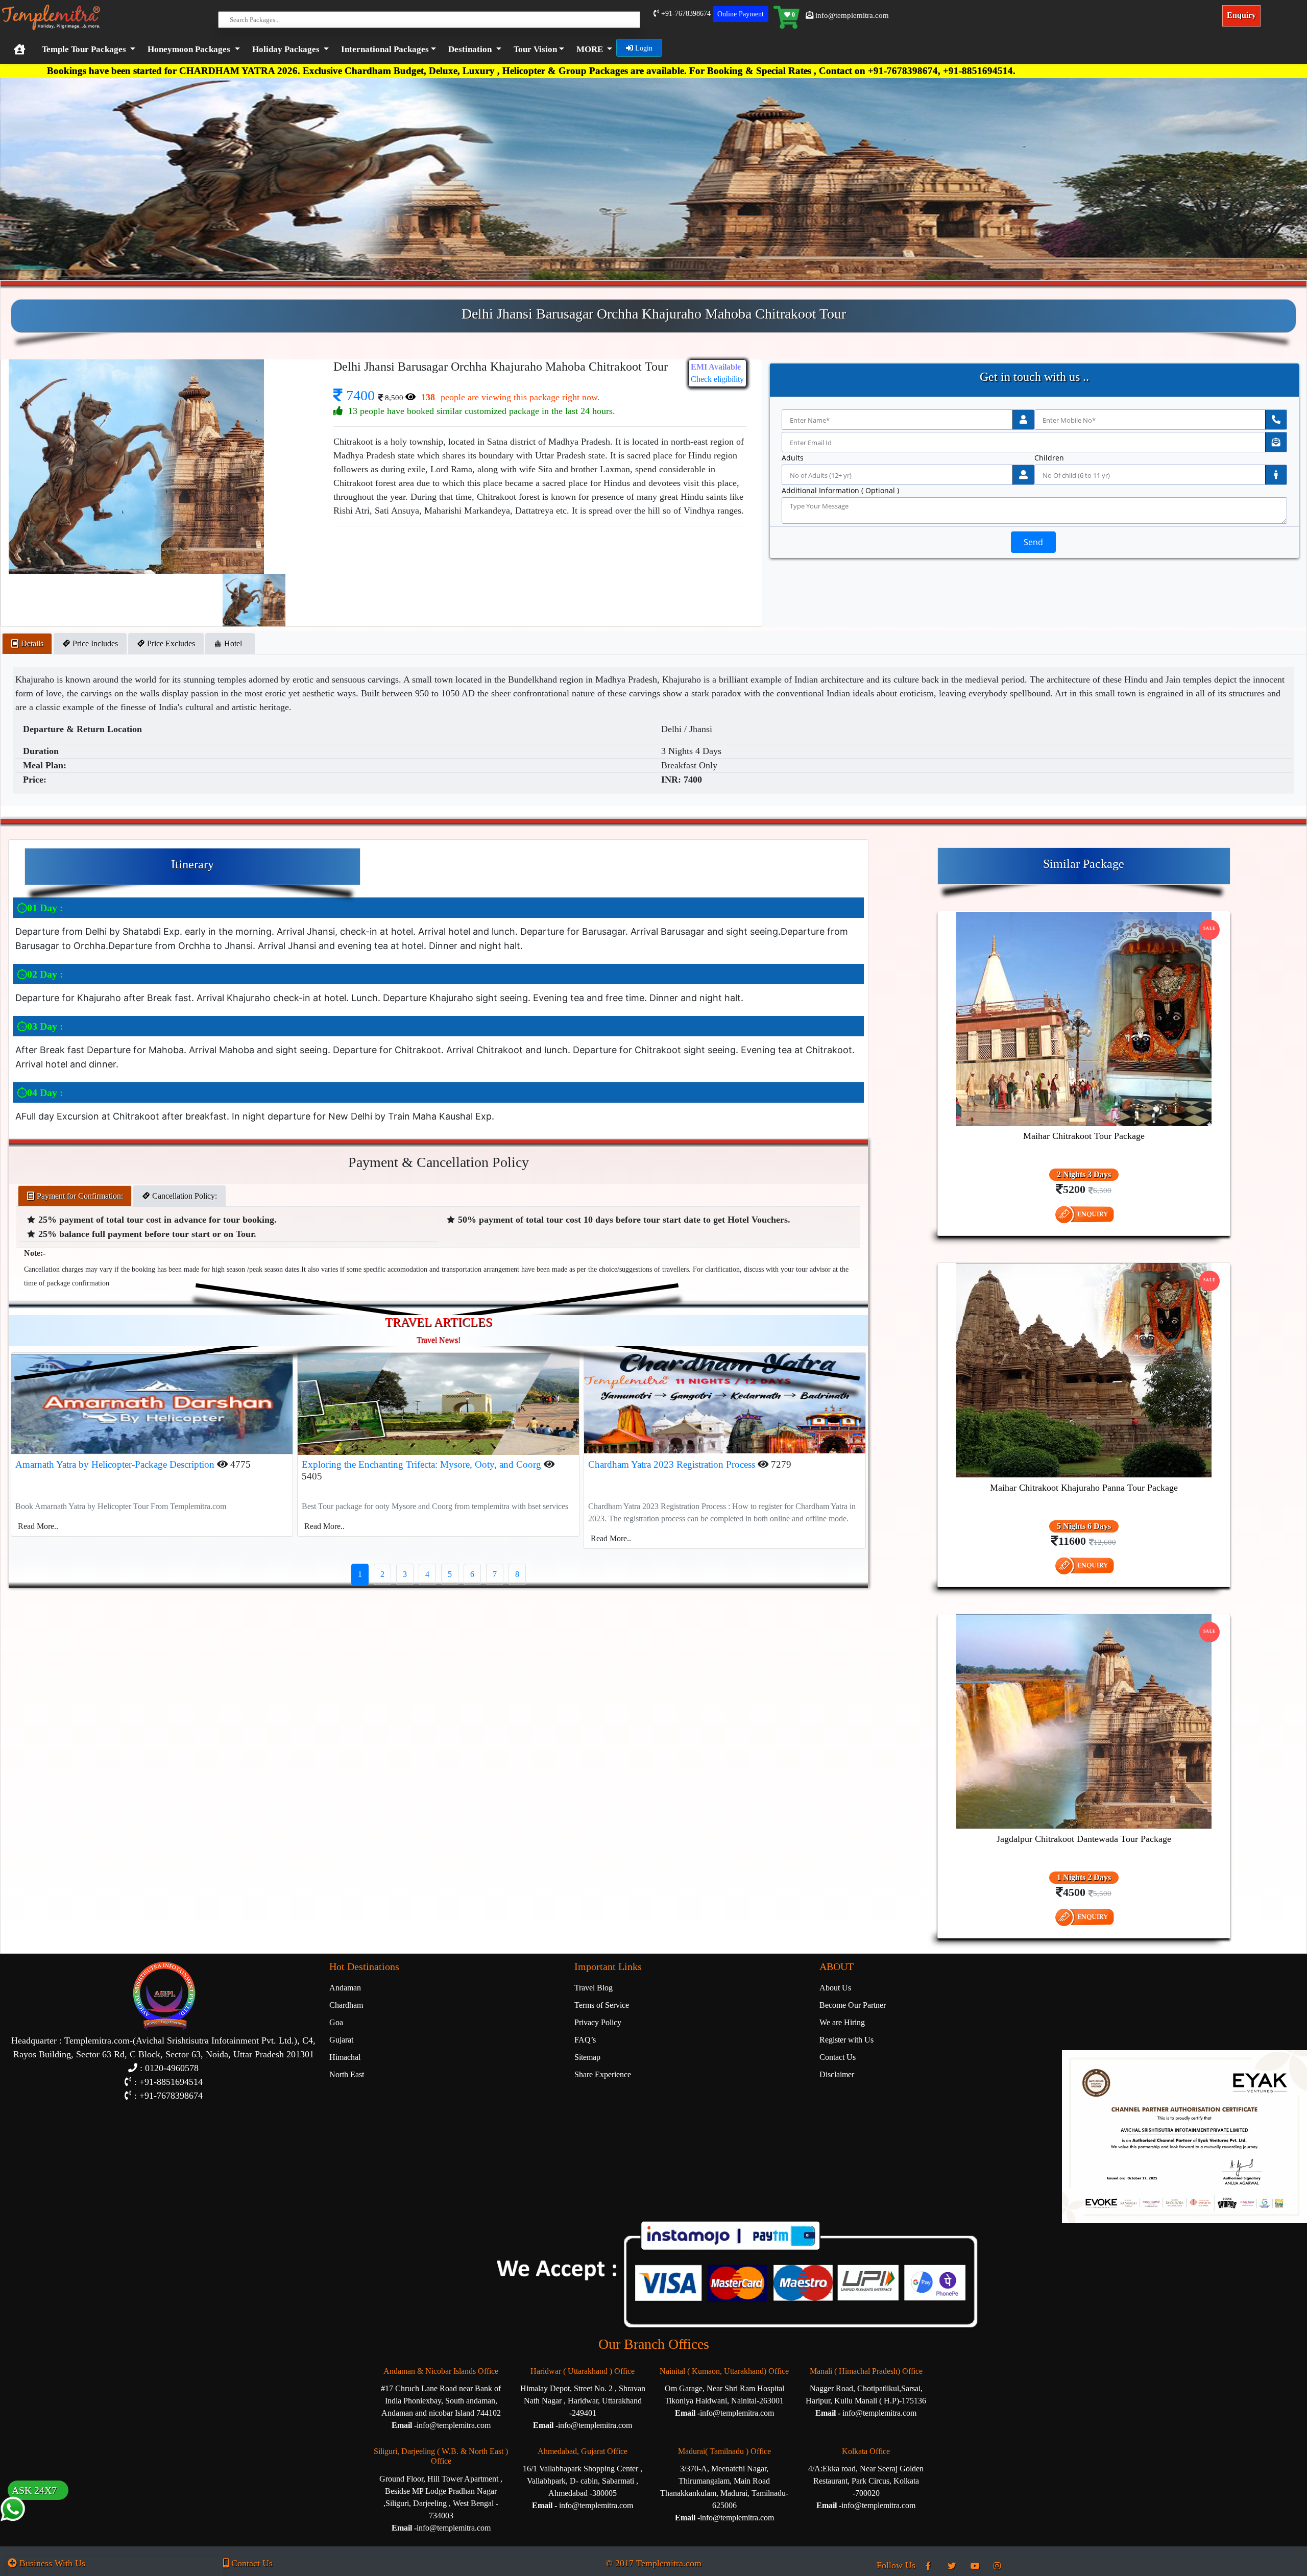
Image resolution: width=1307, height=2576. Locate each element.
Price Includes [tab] (94, 643)
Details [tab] (31, 643)
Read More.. (38, 1526)
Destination (470, 49)
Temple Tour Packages (84, 49)
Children (1049, 458)
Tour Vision (535, 49)
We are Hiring (842, 2022)
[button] (386, 50)
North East (347, 2074)
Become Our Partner (853, 2005)
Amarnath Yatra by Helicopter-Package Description (116, 1464)
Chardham (346, 2005)
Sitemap (587, 2057)
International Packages (385, 49)
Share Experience (603, 2074)
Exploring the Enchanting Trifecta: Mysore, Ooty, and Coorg (423, 1464)
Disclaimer (837, 2074)
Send (1033, 542)
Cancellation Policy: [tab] (184, 1196)
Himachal (345, 2057)
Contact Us (838, 2057)
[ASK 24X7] (13, 2529)
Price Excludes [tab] (170, 643)
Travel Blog (594, 1988)
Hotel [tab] (234, 643)
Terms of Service (602, 2005)
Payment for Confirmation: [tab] (79, 1196)
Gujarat (341, 2040)
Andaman (345, 1988)
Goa (336, 2022)
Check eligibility (717, 379)
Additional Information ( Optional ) (840, 491)
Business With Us (51, 2563)
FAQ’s (585, 2040)
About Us (835, 1988)
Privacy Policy (598, 2022)
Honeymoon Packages (189, 49)
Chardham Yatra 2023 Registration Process (673, 1464)
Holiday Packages (286, 49)
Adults (793, 458)
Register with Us (846, 2040)
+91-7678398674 (685, 14)
